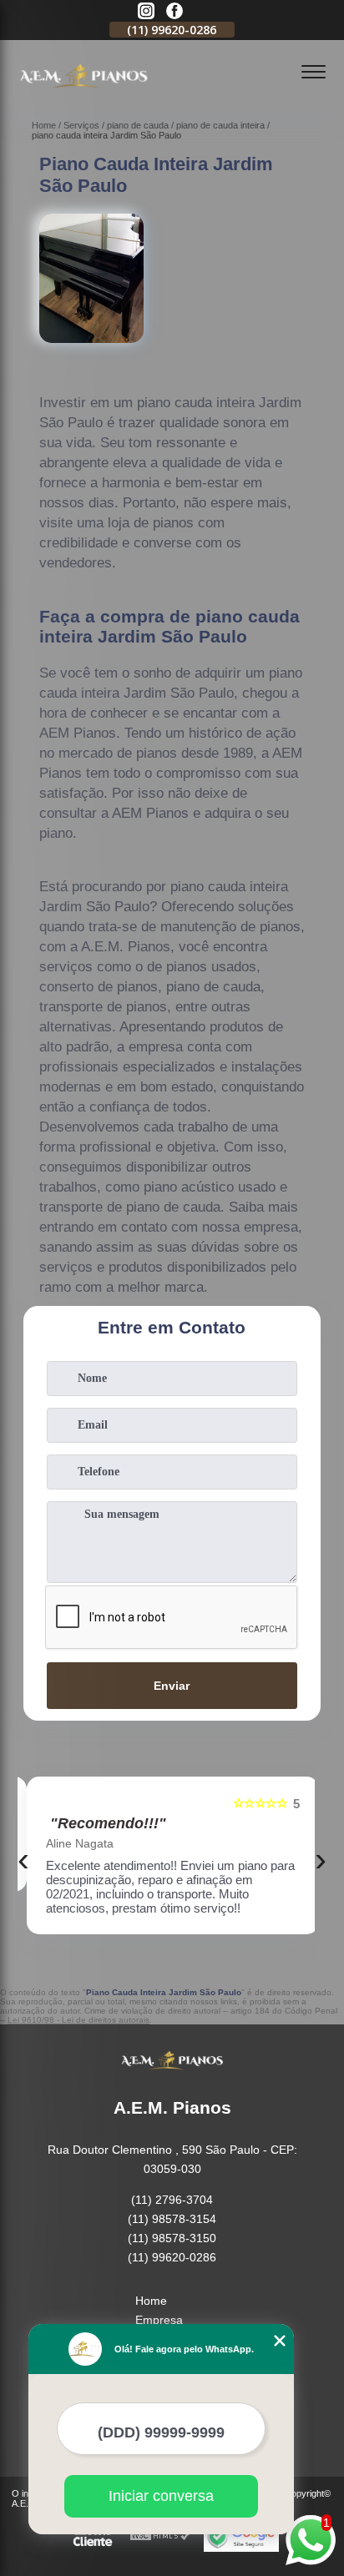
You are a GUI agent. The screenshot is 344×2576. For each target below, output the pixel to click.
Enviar (172, 1686)
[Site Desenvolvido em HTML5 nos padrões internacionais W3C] (160, 2536)
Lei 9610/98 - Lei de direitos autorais (78, 2020)
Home (151, 2301)
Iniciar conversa (161, 2496)
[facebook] (175, 12)
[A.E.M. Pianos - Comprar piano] (83, 97)
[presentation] (23, 1859)
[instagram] (146, 12)
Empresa (159, 2320)
